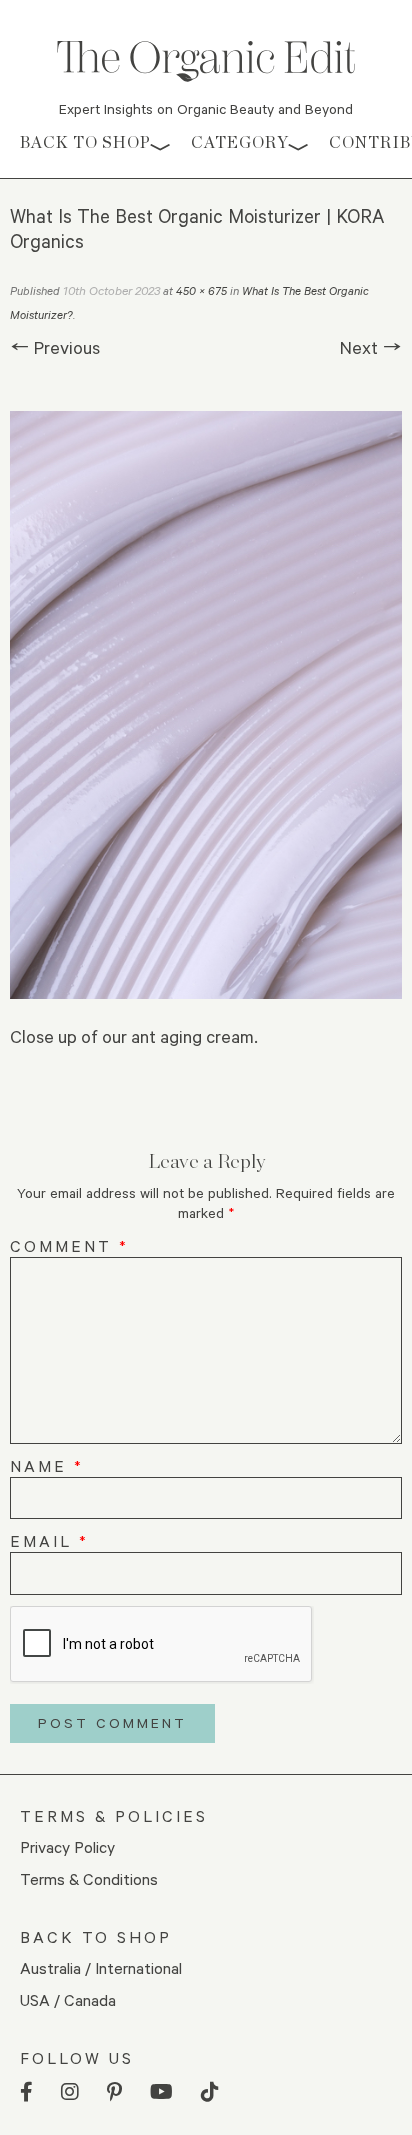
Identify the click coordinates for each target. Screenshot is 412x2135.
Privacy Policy (67, 1846)
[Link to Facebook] (26, 2092)
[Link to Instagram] (70, 2092)
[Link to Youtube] (161, 2092)
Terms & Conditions (89, 1878)
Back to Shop (85, 142)
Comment (69, 1245)
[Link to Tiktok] (210, 2092)
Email (49, 1540)
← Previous (55, 347)
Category (240, 142)
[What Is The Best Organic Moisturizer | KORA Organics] (206, 705)
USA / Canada (68, 1999)
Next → (371, 347)
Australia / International (101, 1967)
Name (47, 1465)
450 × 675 (201, 290)
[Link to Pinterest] (114, 2092)
